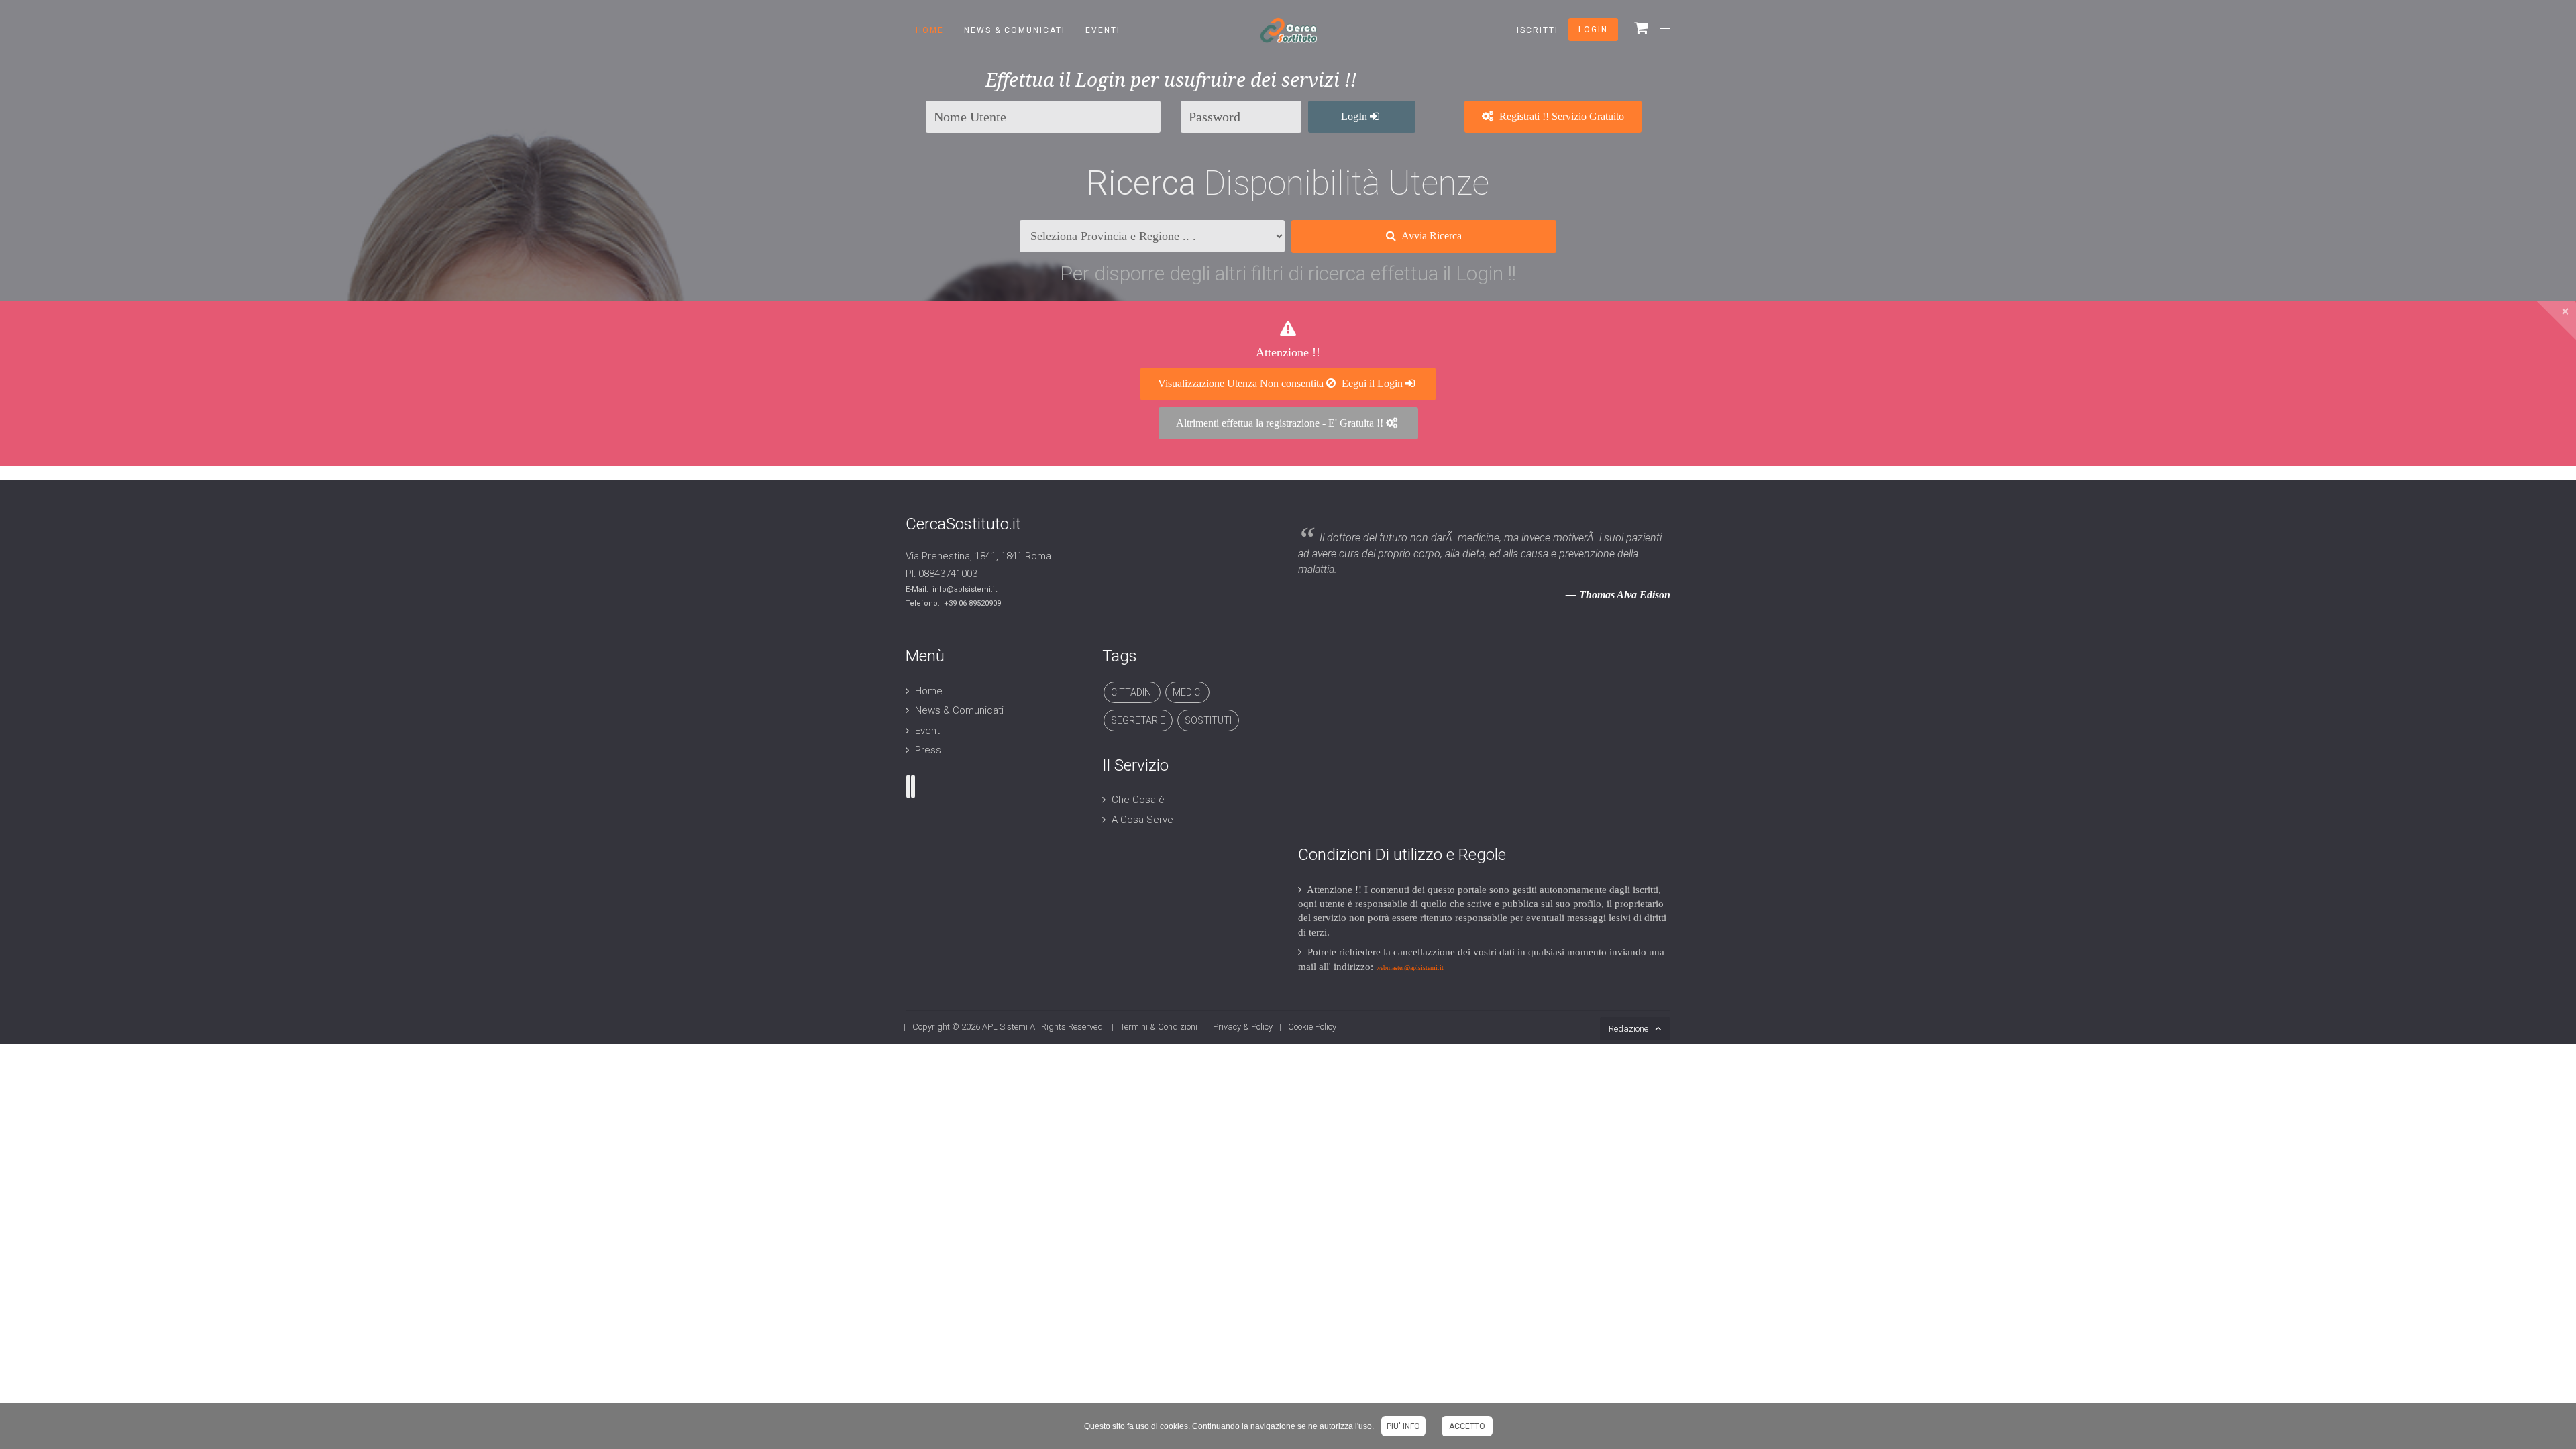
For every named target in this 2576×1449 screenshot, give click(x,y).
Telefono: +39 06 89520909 (953, 603)
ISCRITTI (1538, 30)
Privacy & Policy (1243, 1027)
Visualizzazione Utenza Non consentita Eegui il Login (1282, 383)
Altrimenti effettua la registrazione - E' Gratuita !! (1281, 423)
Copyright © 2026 (947, 1027)
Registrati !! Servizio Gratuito (1560, 116)
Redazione (1628, 1029)
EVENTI (1103, 30)
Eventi (928, 731)
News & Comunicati (1015, 30)
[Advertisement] (1484, 739)
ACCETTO (1467, 1426)
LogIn (1355, 116)
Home (930, 30)
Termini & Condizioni (1159, 1027)
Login (1593, 30)
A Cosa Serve (1142, 820)
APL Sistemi (1005, 1027)
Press (928, 750)
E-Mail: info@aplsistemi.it (951, 589)
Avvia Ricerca (1431, 236)
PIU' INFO (1403, 1426)
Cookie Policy (1312, 1027)
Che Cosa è (1138, 800)
